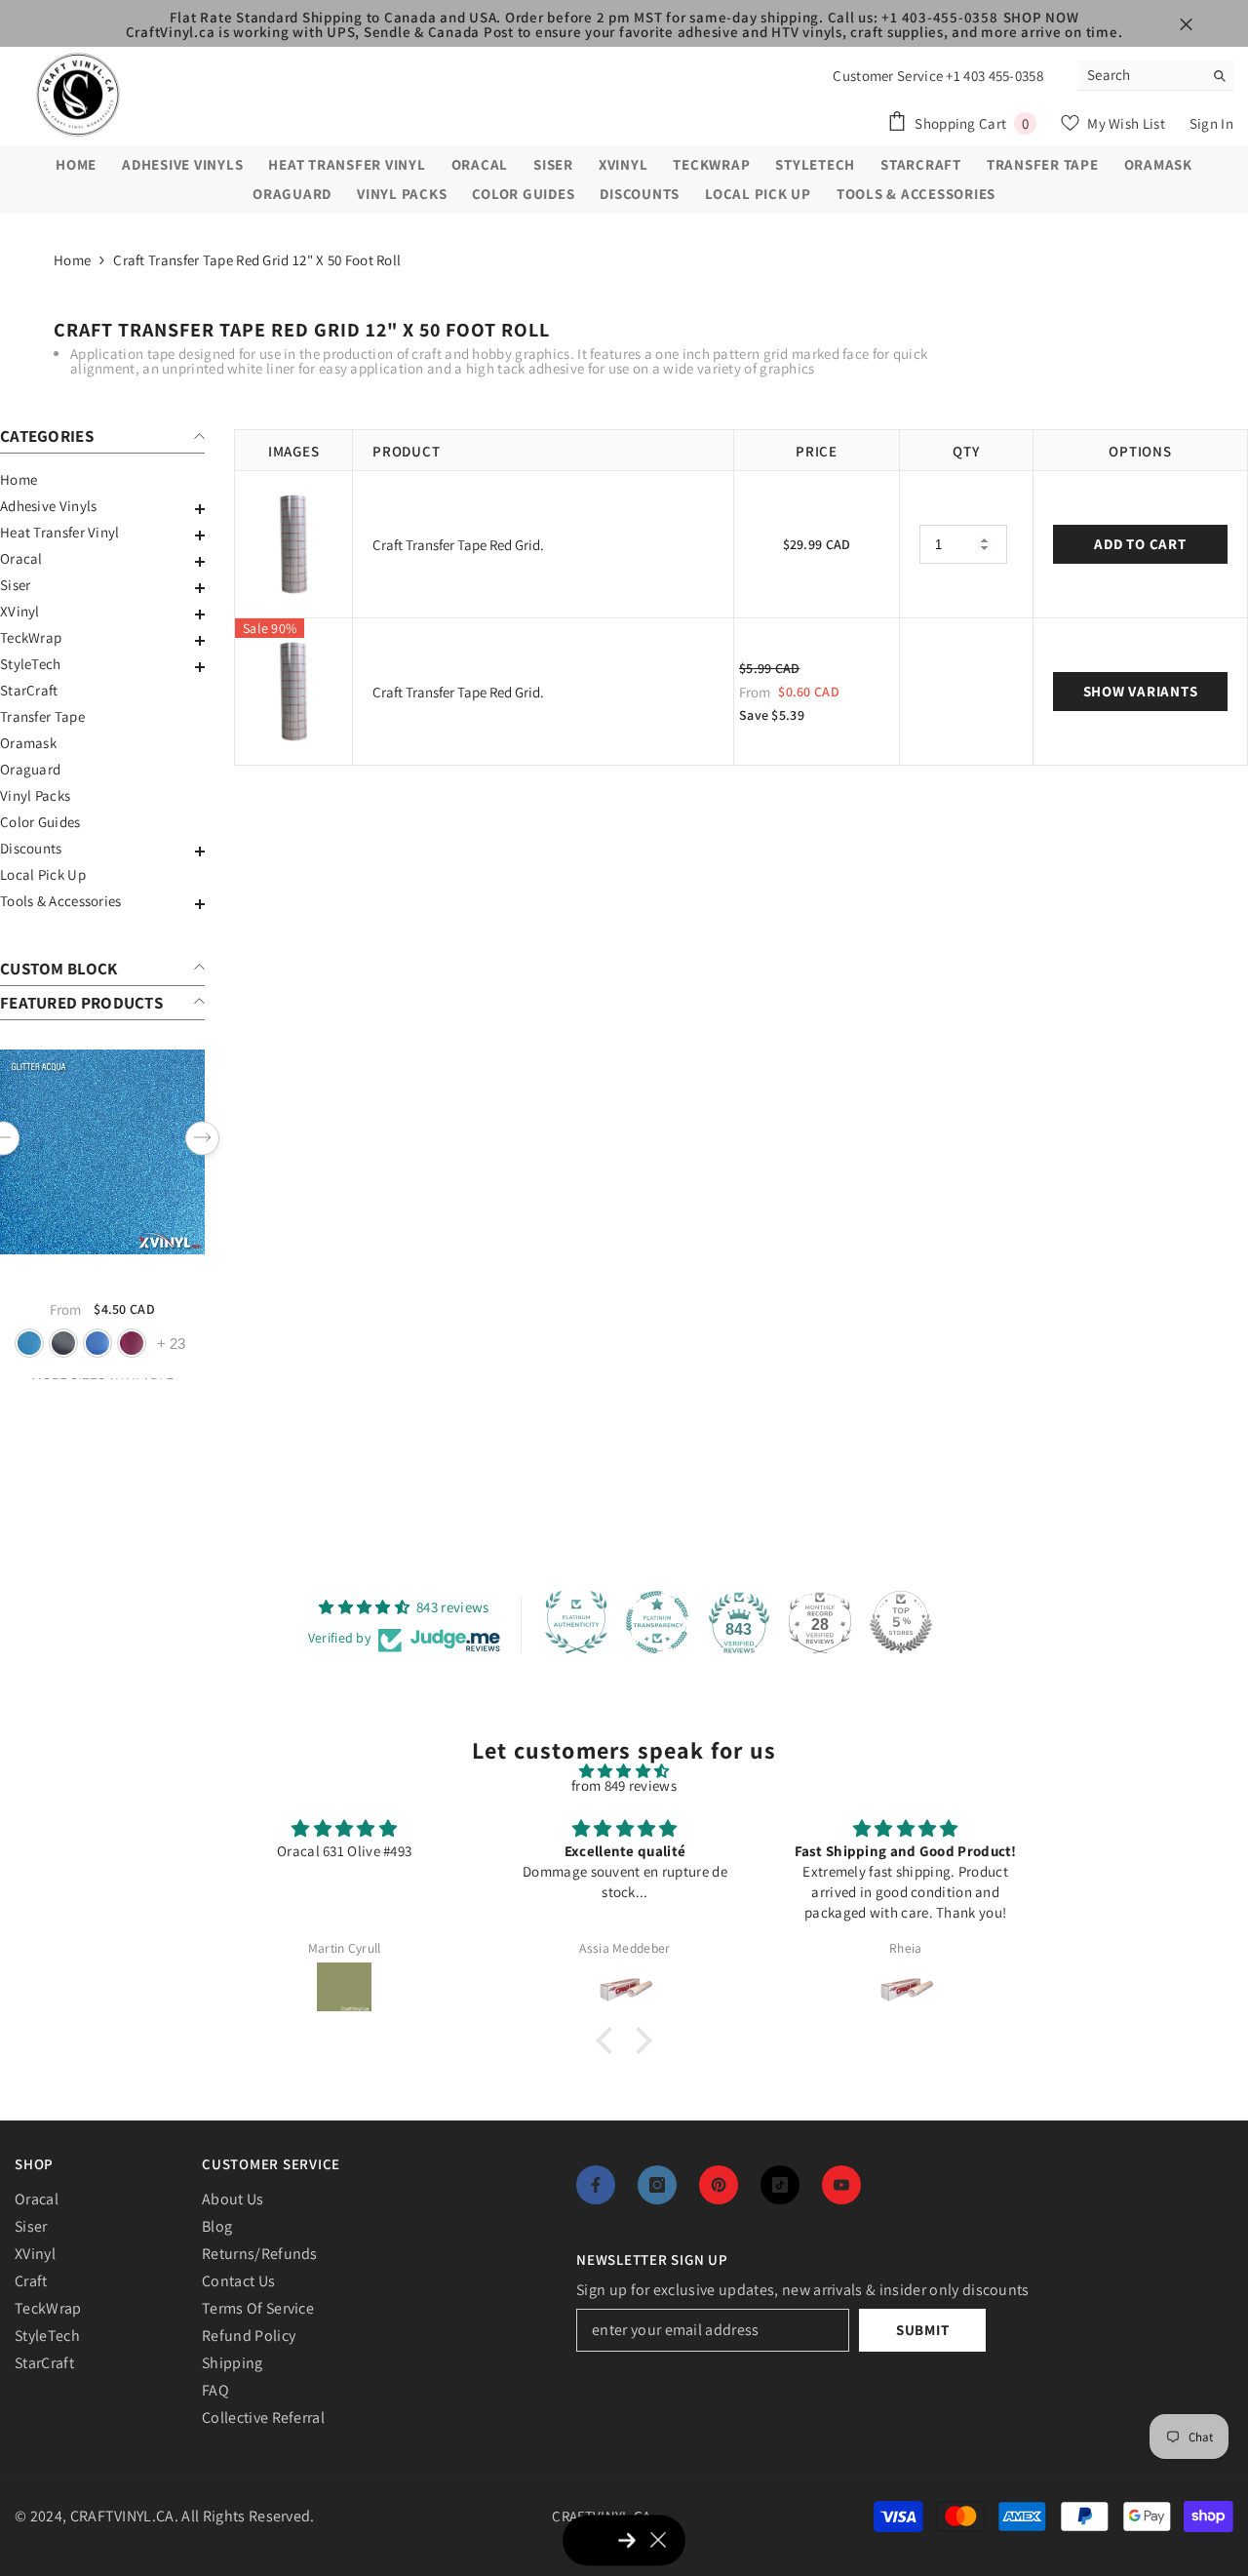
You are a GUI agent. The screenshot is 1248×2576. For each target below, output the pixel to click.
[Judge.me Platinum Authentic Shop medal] (576, 1622)
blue (97, 1343)
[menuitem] (102, 479)
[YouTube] (841, 2185)
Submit (923, 2330)
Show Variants (1141, 691)
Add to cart (1140, 544)
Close (1186, 25)
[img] (624, 1771)
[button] (102, 509)
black (63, 1343)
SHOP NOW (1041, 17)
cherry (132, 1343)
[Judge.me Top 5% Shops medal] (901, 1622)
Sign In (1211, 123)
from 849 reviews (624, 1785)
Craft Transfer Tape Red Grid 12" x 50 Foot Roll (257, 260)
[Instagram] (657, 2185)
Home (72, 260)
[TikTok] (780, 2185)
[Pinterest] (719, 2185)
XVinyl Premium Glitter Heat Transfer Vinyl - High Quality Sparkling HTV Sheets (102, 1281)
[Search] (1155, 76)
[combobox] (1140, 75)
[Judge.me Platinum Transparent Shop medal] (657, 1622)
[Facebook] (596, 2185)
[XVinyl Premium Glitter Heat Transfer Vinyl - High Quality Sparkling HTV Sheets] (102, 1152)
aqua (29, 1343)
